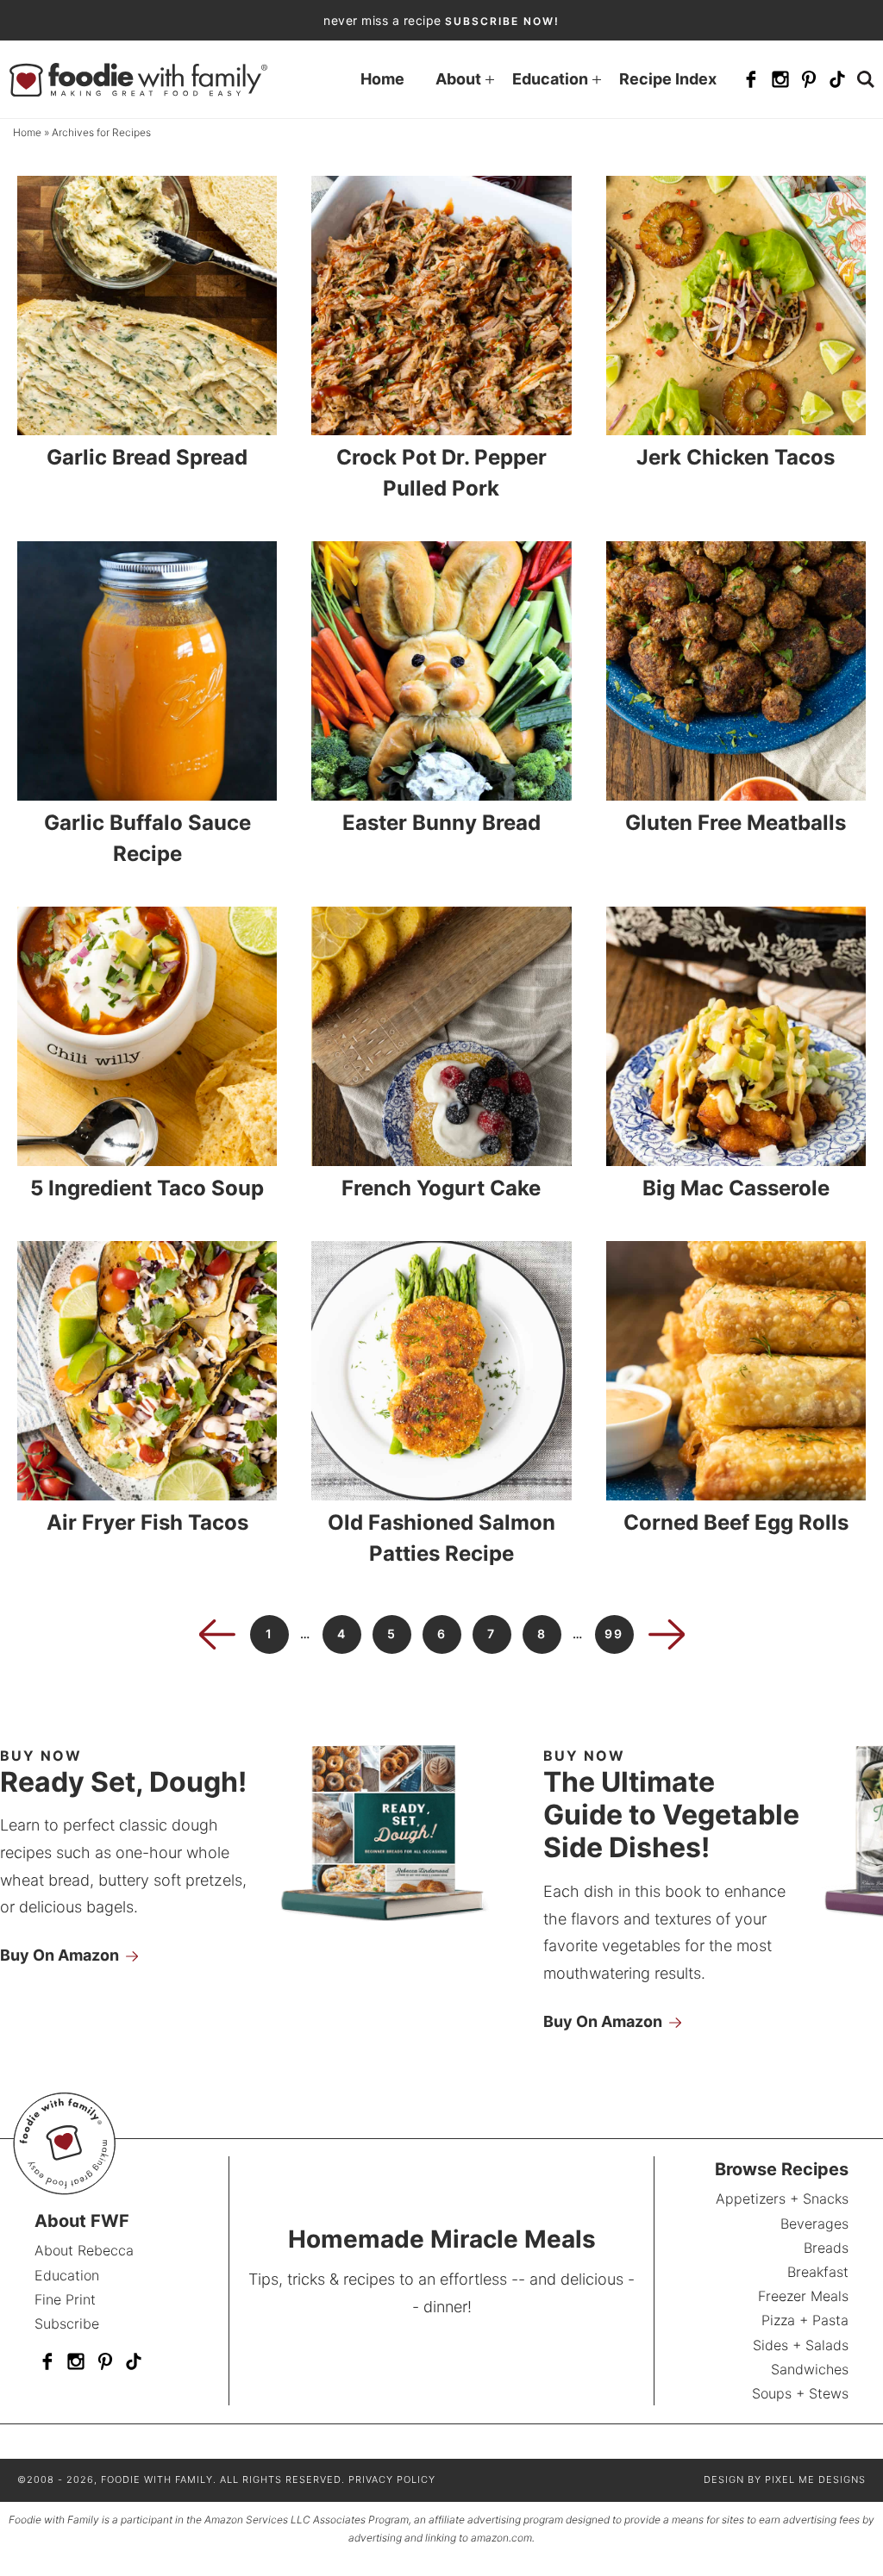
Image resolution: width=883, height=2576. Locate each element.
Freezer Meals (803, 2296)
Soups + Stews (800, 2393)
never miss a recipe (441, 20)
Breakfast (817, 2272)
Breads (826, 2248)
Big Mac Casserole (736, 1188)
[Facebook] (751, 79)
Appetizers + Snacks (782, 2199)
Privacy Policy (392, 2479)
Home (382, 79)
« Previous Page (217, 1634)
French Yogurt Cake (441, 1188)
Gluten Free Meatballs (736, 823)
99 (614, 1634)
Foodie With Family (138, 79)
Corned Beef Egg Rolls (736, 1522)
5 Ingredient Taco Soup (147, 1188)
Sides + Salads (800, 2345)
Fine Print (65, 2299)
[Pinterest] (809, 79)
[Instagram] (780, 79)
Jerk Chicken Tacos (736, 457)
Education (550, 79)
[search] (866, 79)
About (458, 79)
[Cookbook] (401, 1924)
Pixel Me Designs (815, 2479)
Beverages (814, 2224)
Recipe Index (668, 79)
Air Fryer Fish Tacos (147, 1522)
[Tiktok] (837, 79)
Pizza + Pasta (805, 2320)
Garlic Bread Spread (147, 457)
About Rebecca (84, 2250)
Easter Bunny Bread (441, 823)
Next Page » (667, 1634)
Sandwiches (809, 2369)
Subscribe (67, 2323)
